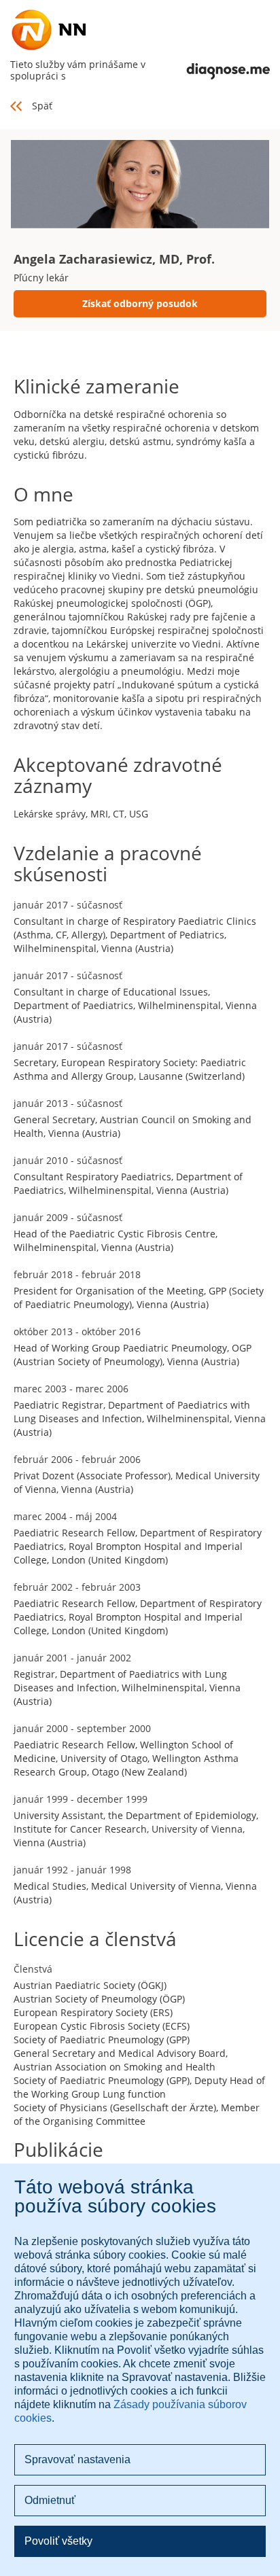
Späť (42, 106)
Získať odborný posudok (140, 303)
